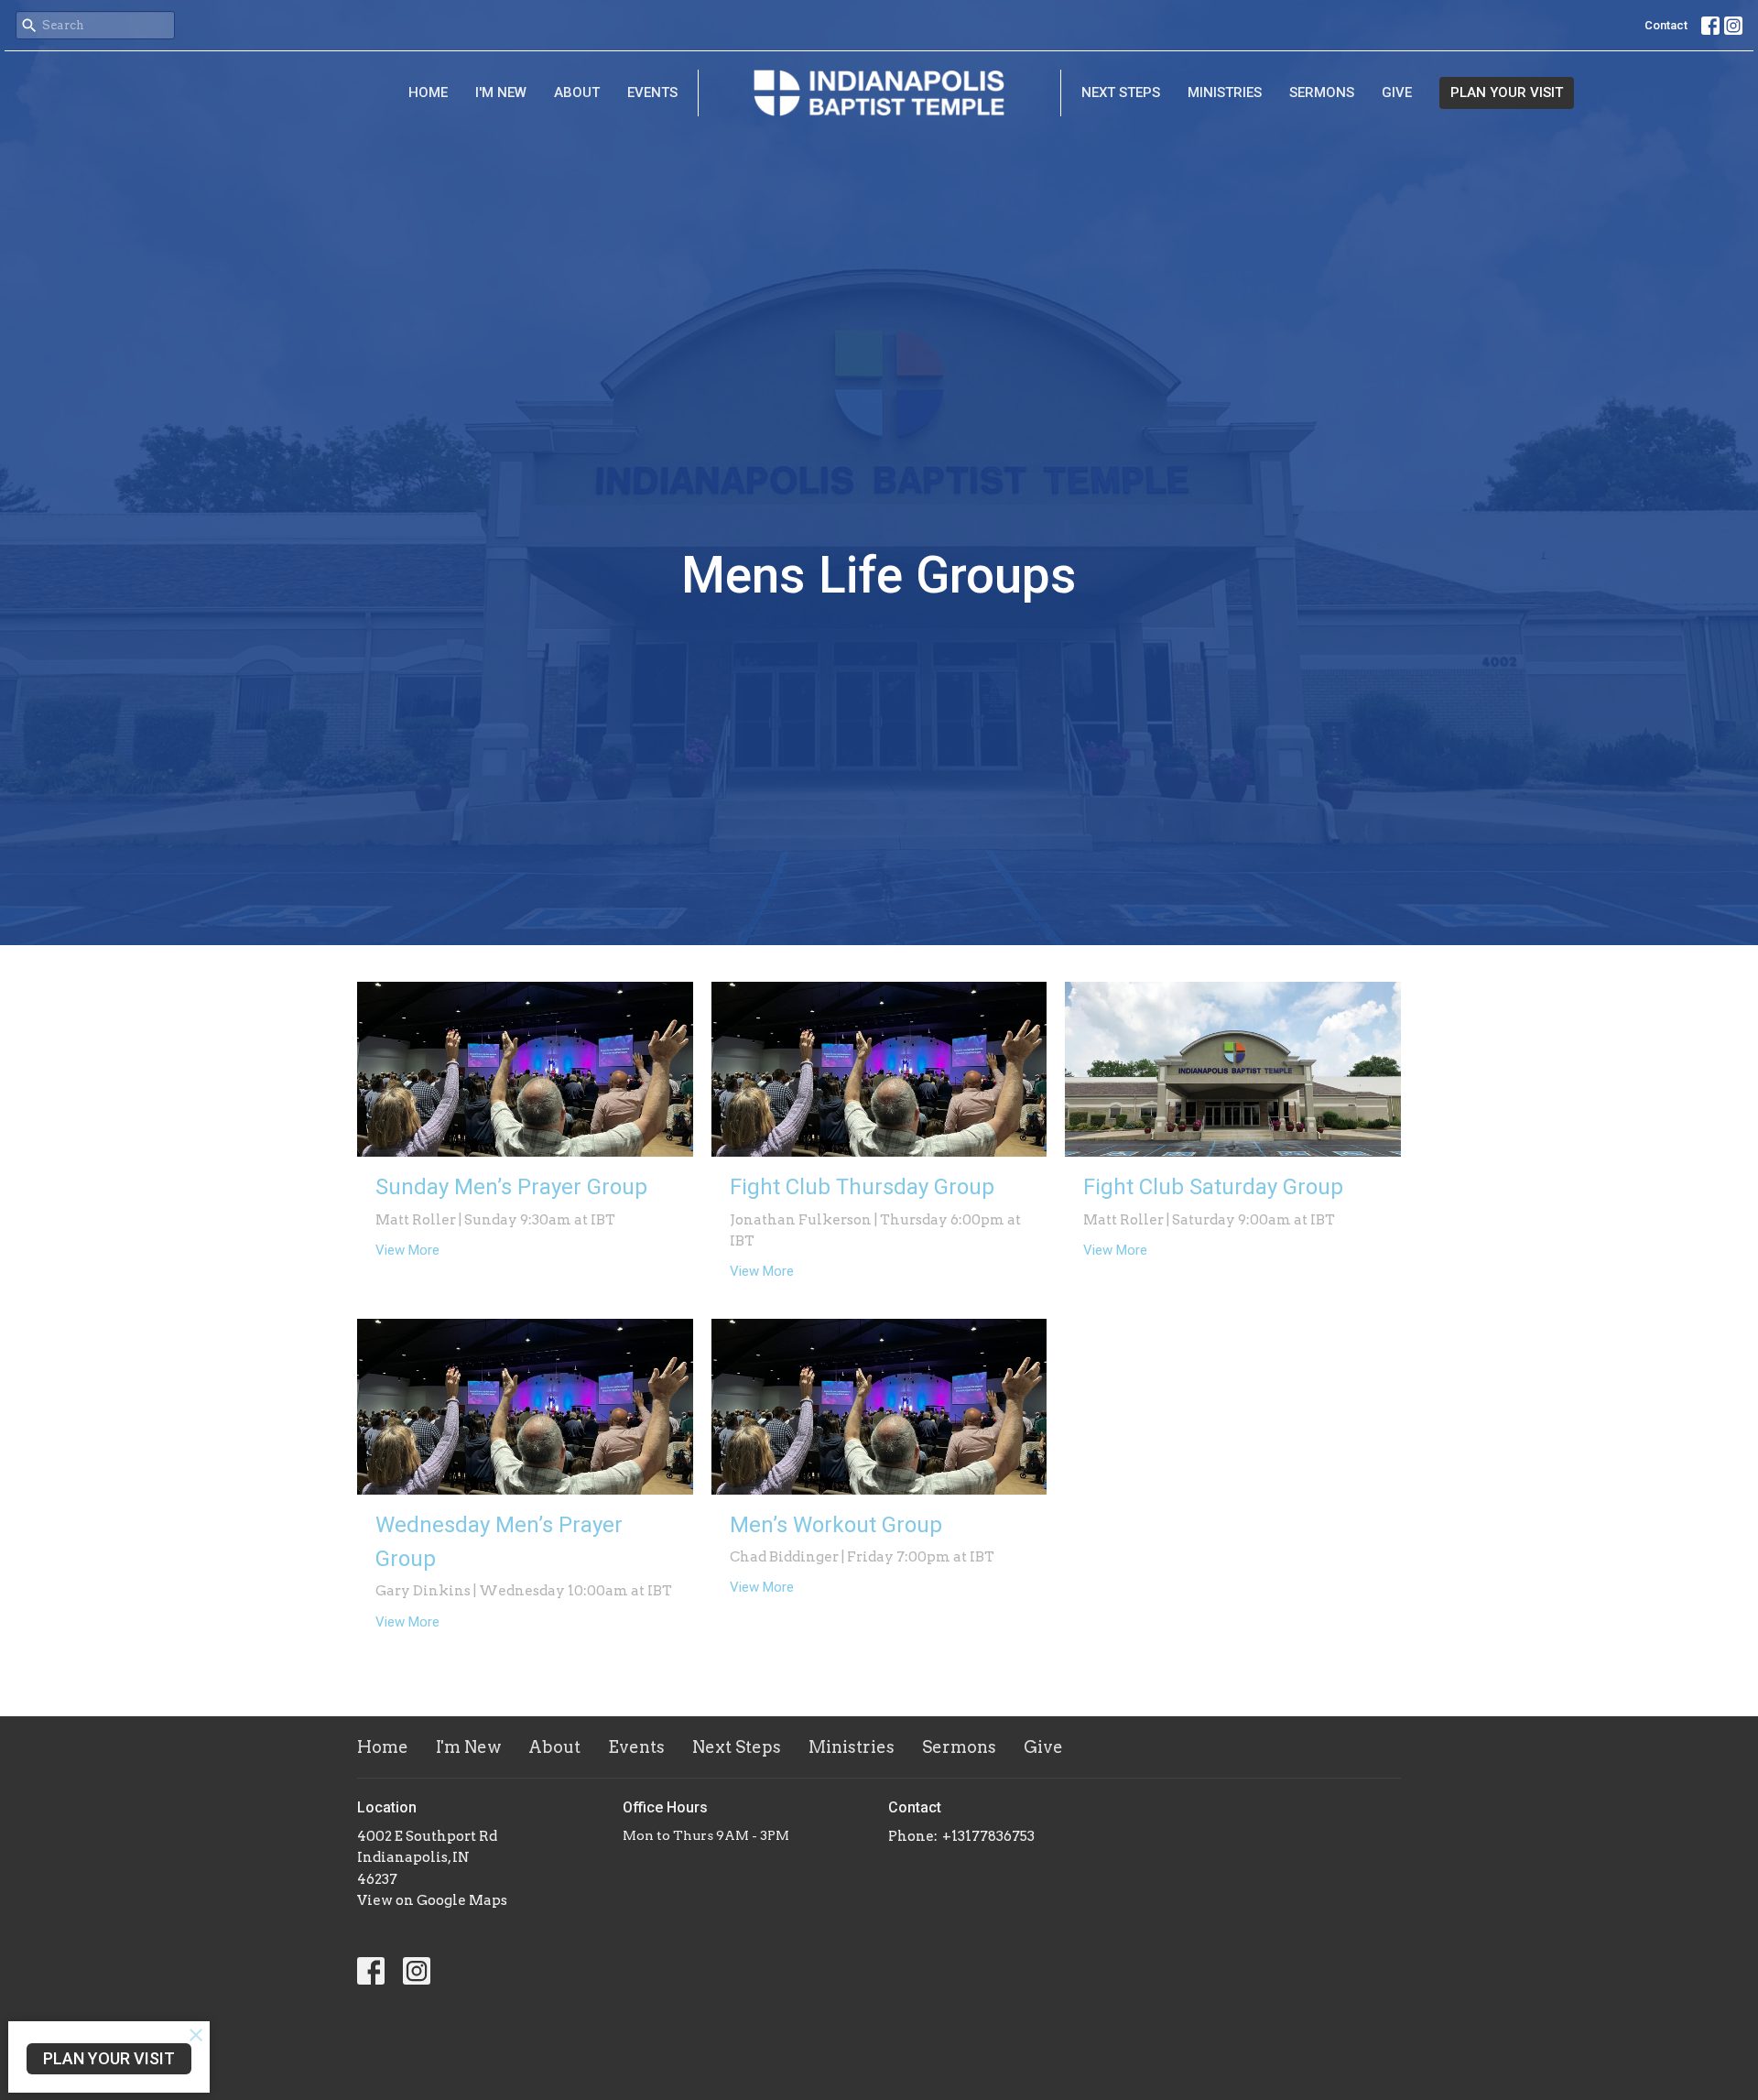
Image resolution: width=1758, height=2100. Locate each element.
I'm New (501, 92)
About (577, 92)
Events (652, 92)
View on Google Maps (432, 1900)
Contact (1666, 25)
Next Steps (1121, 92)
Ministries (1225, 92)
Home (428, 92)
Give (1397, 92)
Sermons (1322, 92)
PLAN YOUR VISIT (1507, 92)
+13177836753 (988, 1836)
